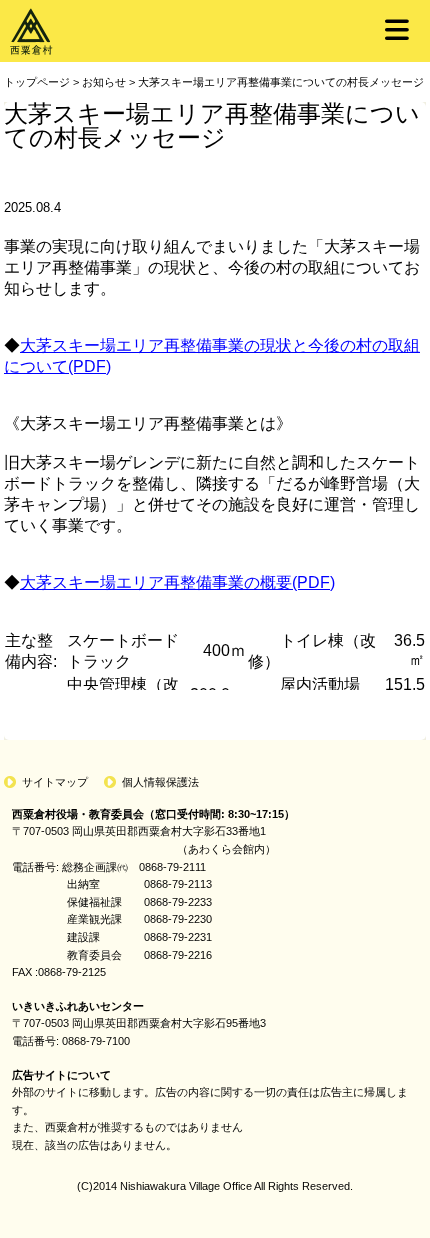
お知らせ (104, 82)
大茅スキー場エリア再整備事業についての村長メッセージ (281, 82)
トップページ (37, 82)
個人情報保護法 (160, 782)
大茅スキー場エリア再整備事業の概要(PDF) (177, 582)
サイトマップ (55, 782)
